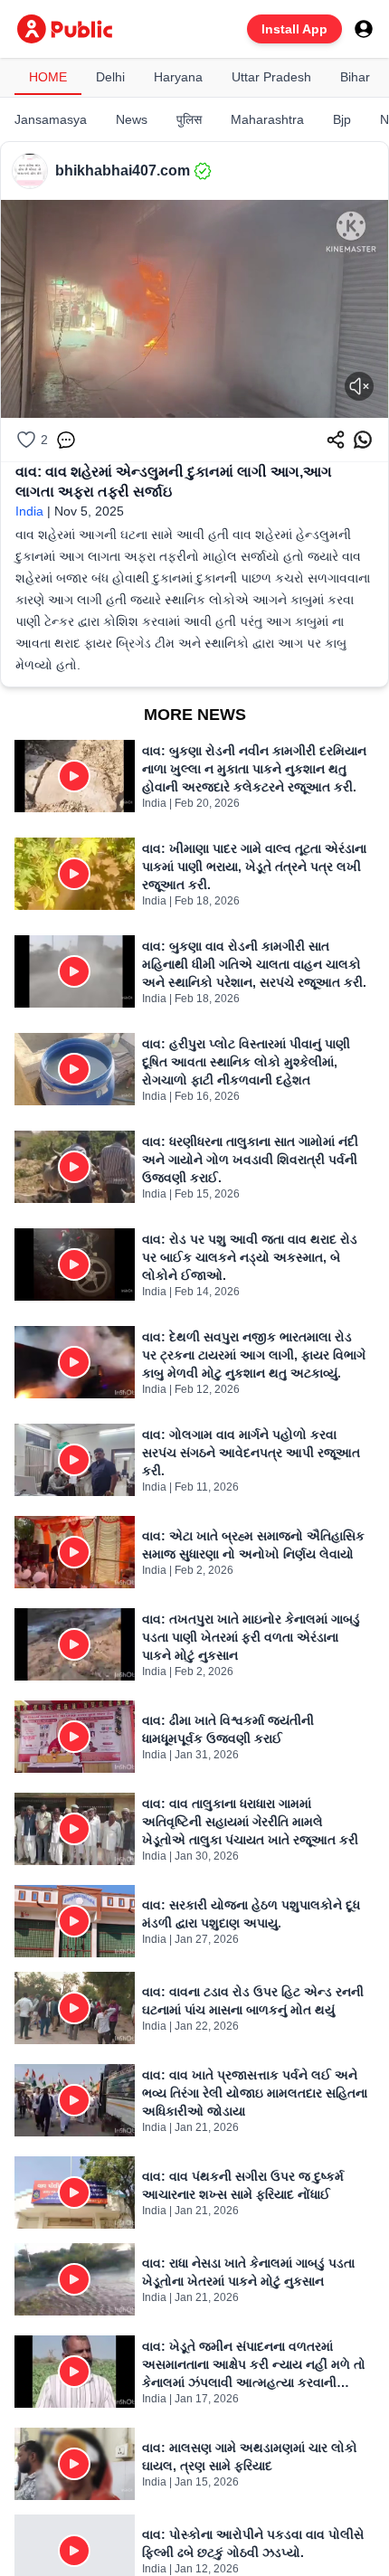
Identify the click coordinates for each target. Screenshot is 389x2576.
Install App (294, 29)
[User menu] (364, 29)
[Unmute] (359, 386)
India (29, 511)
